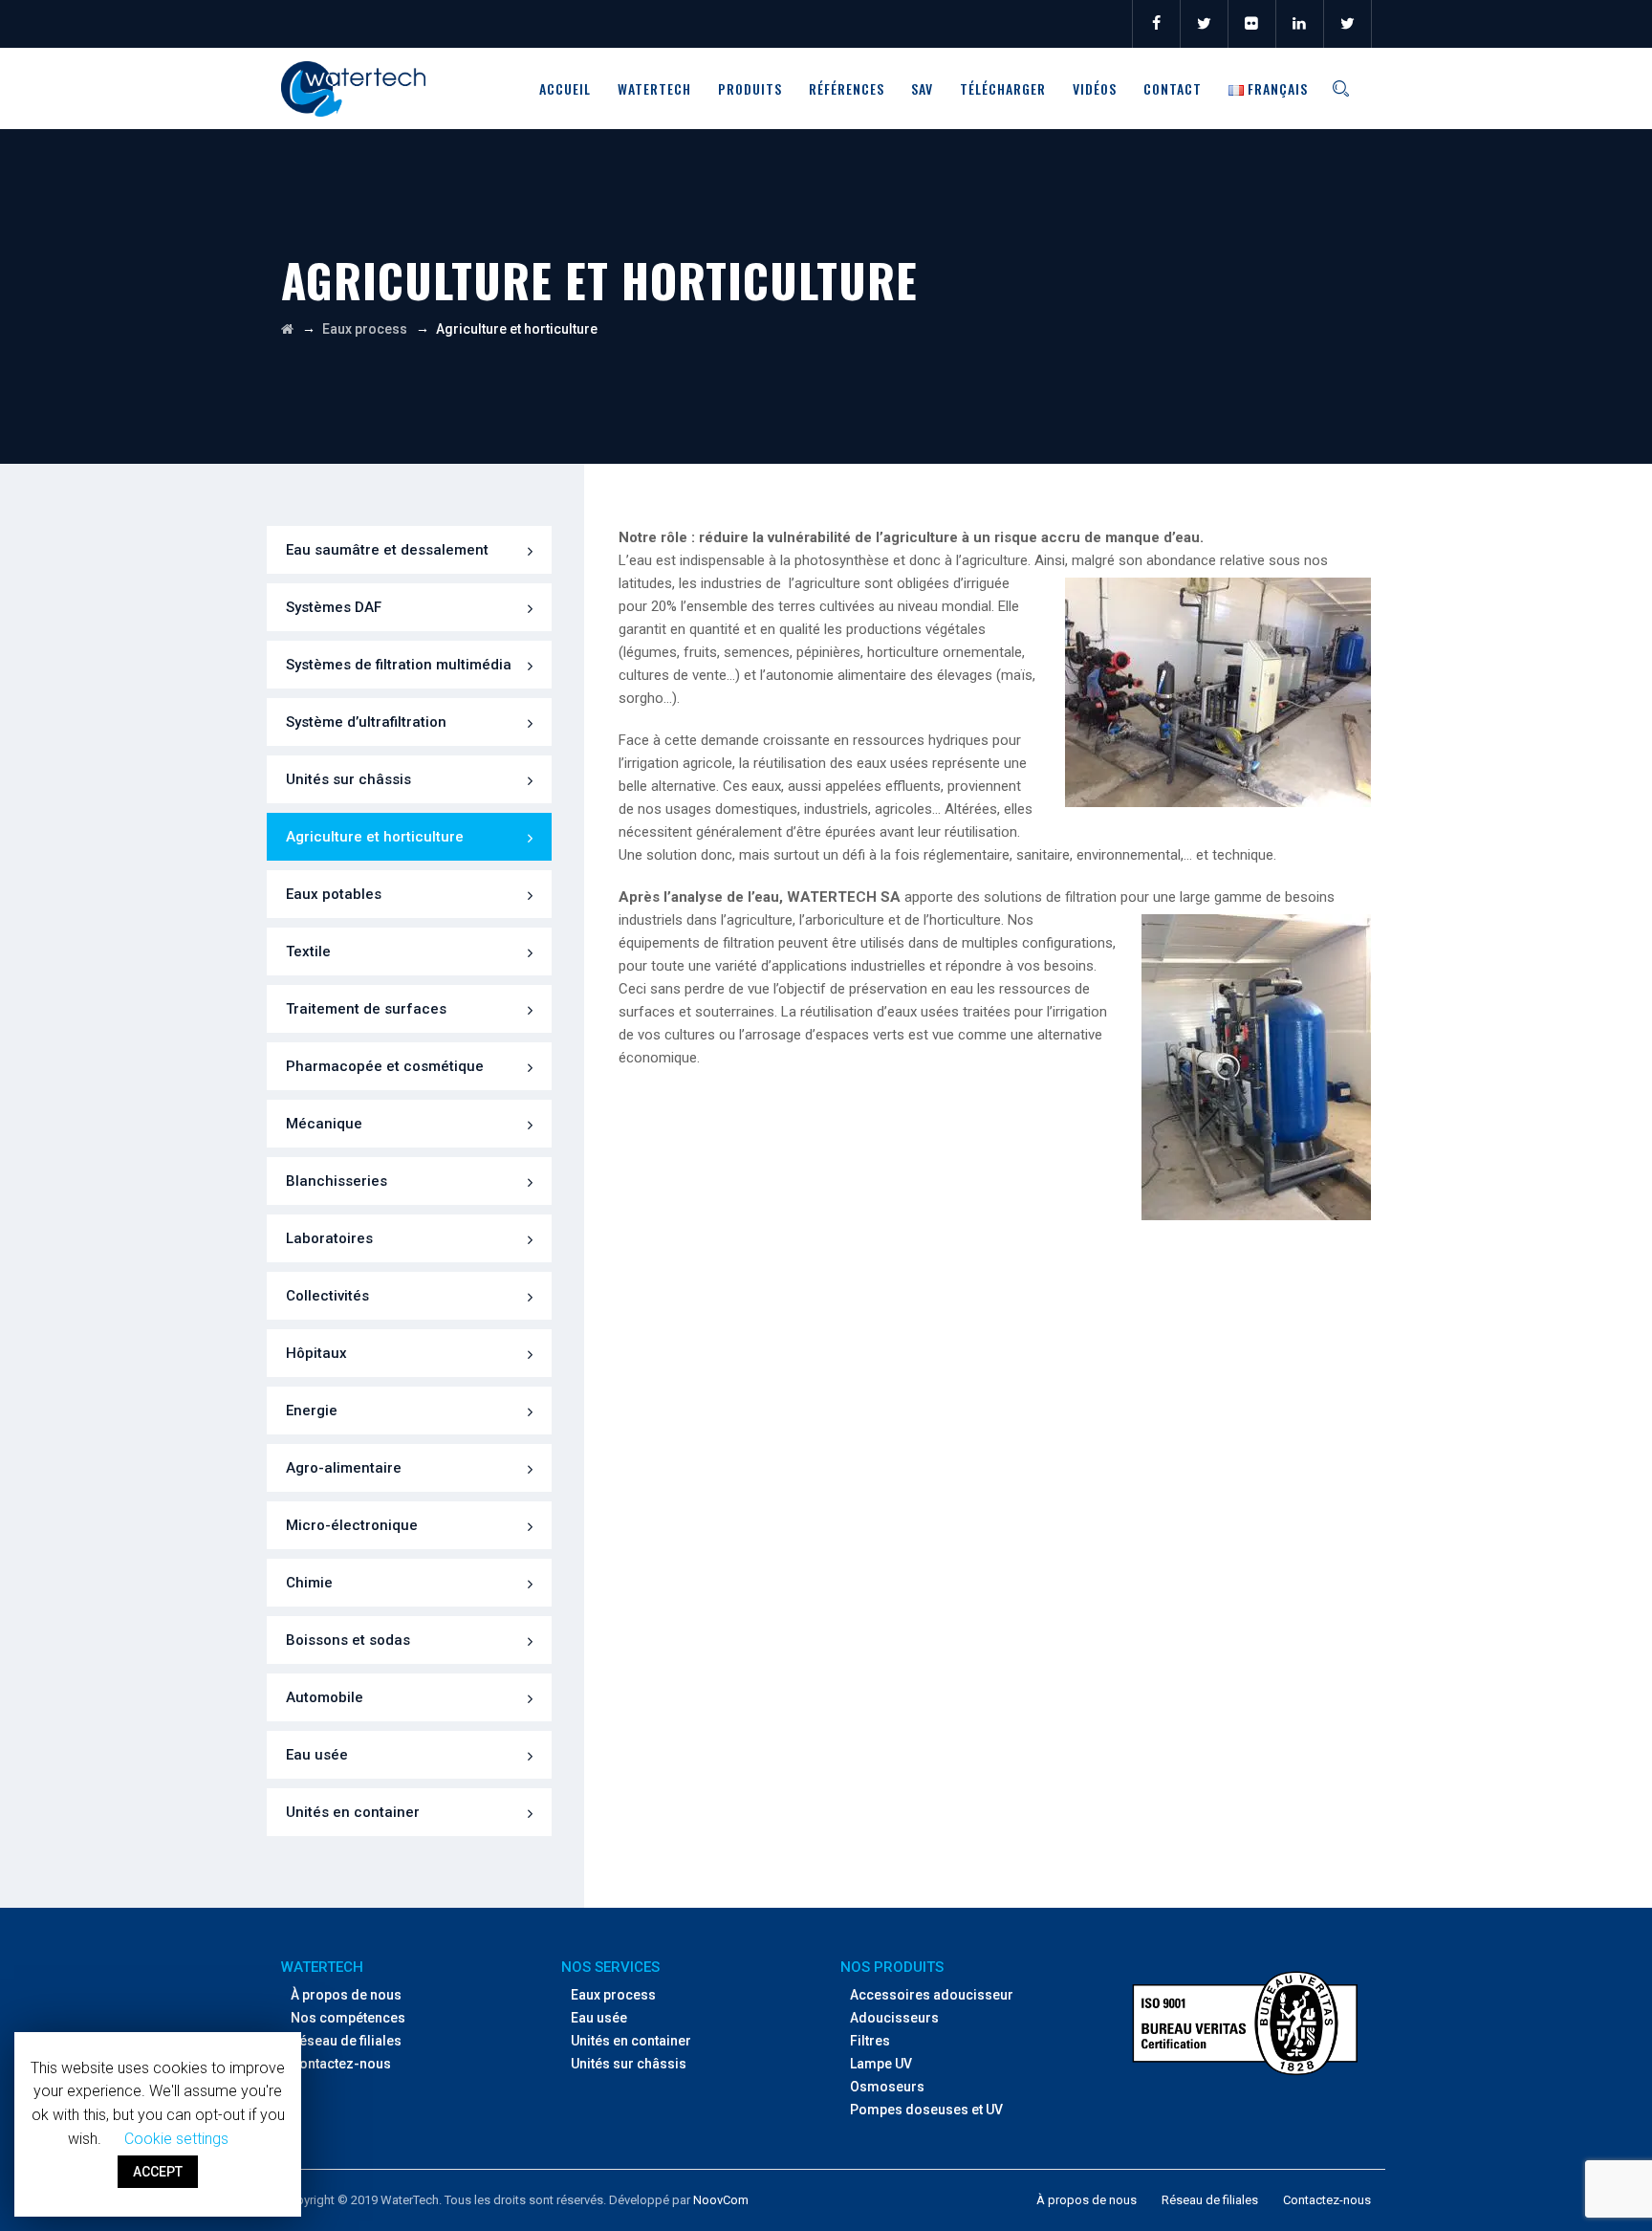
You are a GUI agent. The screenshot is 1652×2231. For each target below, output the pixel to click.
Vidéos (1095, 88)
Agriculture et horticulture (375, 837)
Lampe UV (881, 2064)
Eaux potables (334, 894)
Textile (308, 951)
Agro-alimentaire (344, 1468)
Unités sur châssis (348, 779)
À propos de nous (346, 1995)
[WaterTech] (353, 88)
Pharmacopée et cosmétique (385, 1066)
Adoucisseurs (894, 2018)
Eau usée (317, 1755)
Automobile (325, 1697)
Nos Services (610, 1967)
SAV (922, 88)
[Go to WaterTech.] (287, 329)
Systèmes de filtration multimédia (399, 665)
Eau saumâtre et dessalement (387, 550)
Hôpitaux (316, 1353)
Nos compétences (348, 2018)
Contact (1173, 88)
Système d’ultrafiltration (366, 722)
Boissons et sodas (348, 1640)
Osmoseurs (887, 2087)
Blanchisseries (337, 1181)
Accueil (565, 88)
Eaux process (613, 1995)
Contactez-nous (341, 2064)
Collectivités (327, 1296)
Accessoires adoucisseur (932, 1995)
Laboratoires (329, 1238)
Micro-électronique (352, 1525)
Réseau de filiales (346, 2041)
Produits (750, 88)
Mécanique (324, 1124)
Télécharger (1003, 88)
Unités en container (353, 1812)
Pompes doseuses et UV (926, 2110)
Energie (312, 1411)
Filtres (870, 2041)
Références (847, 88)
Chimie (309, 1583)
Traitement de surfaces (366, 1009)
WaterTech (654, 88)
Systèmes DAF (334, 607)
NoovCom (721, 2200)
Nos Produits (892, 1967)
